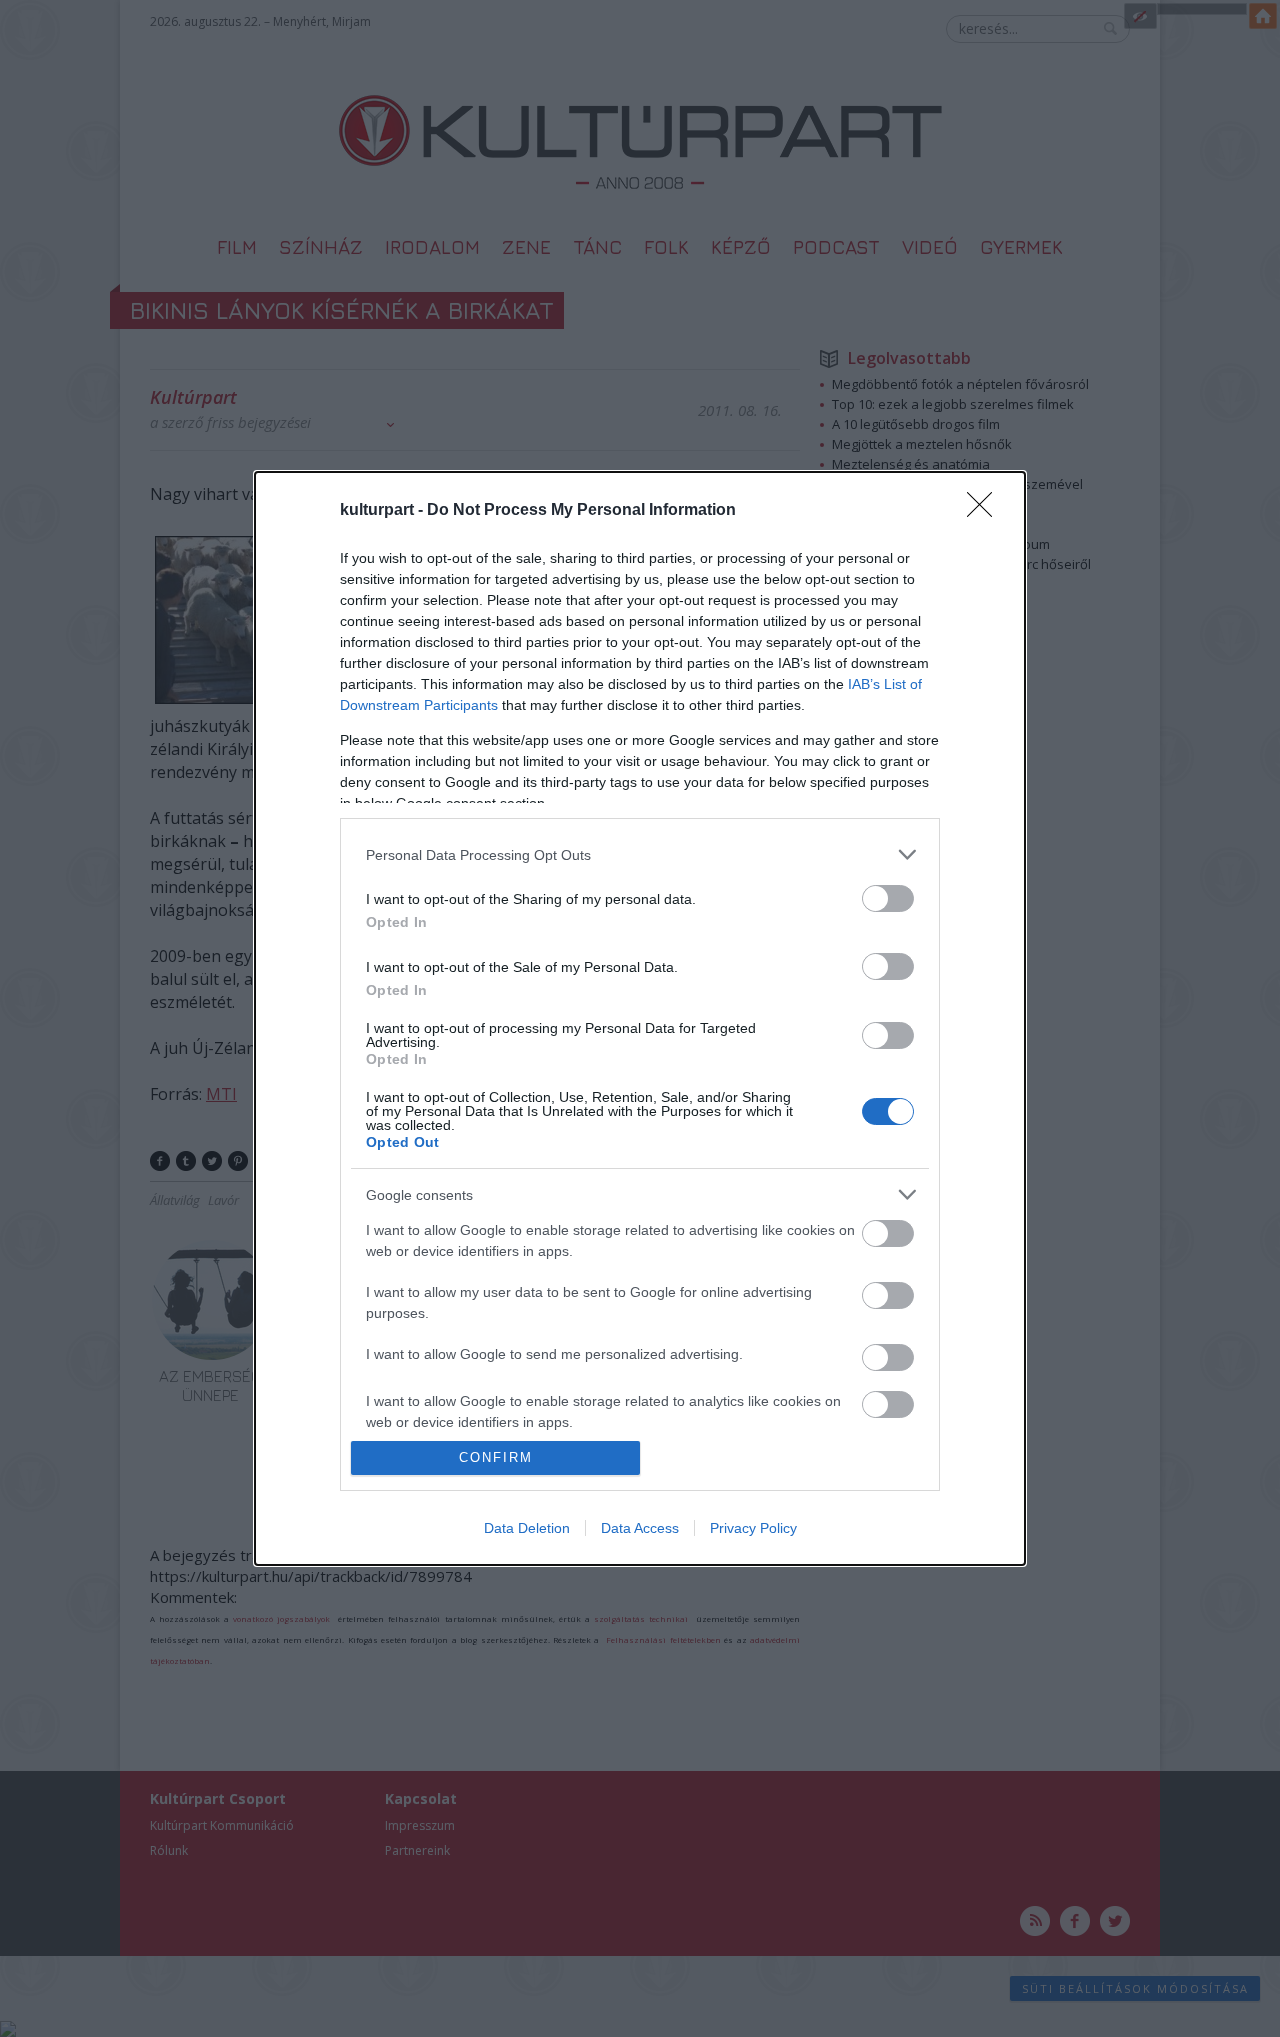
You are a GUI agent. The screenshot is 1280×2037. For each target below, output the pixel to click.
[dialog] (640, 1018)
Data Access (640, 1528)
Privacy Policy (753, 1528)
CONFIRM (496, 1457)
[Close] (986, 511)
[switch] (888, 898)
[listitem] (640, 854)
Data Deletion (527, 1528)
